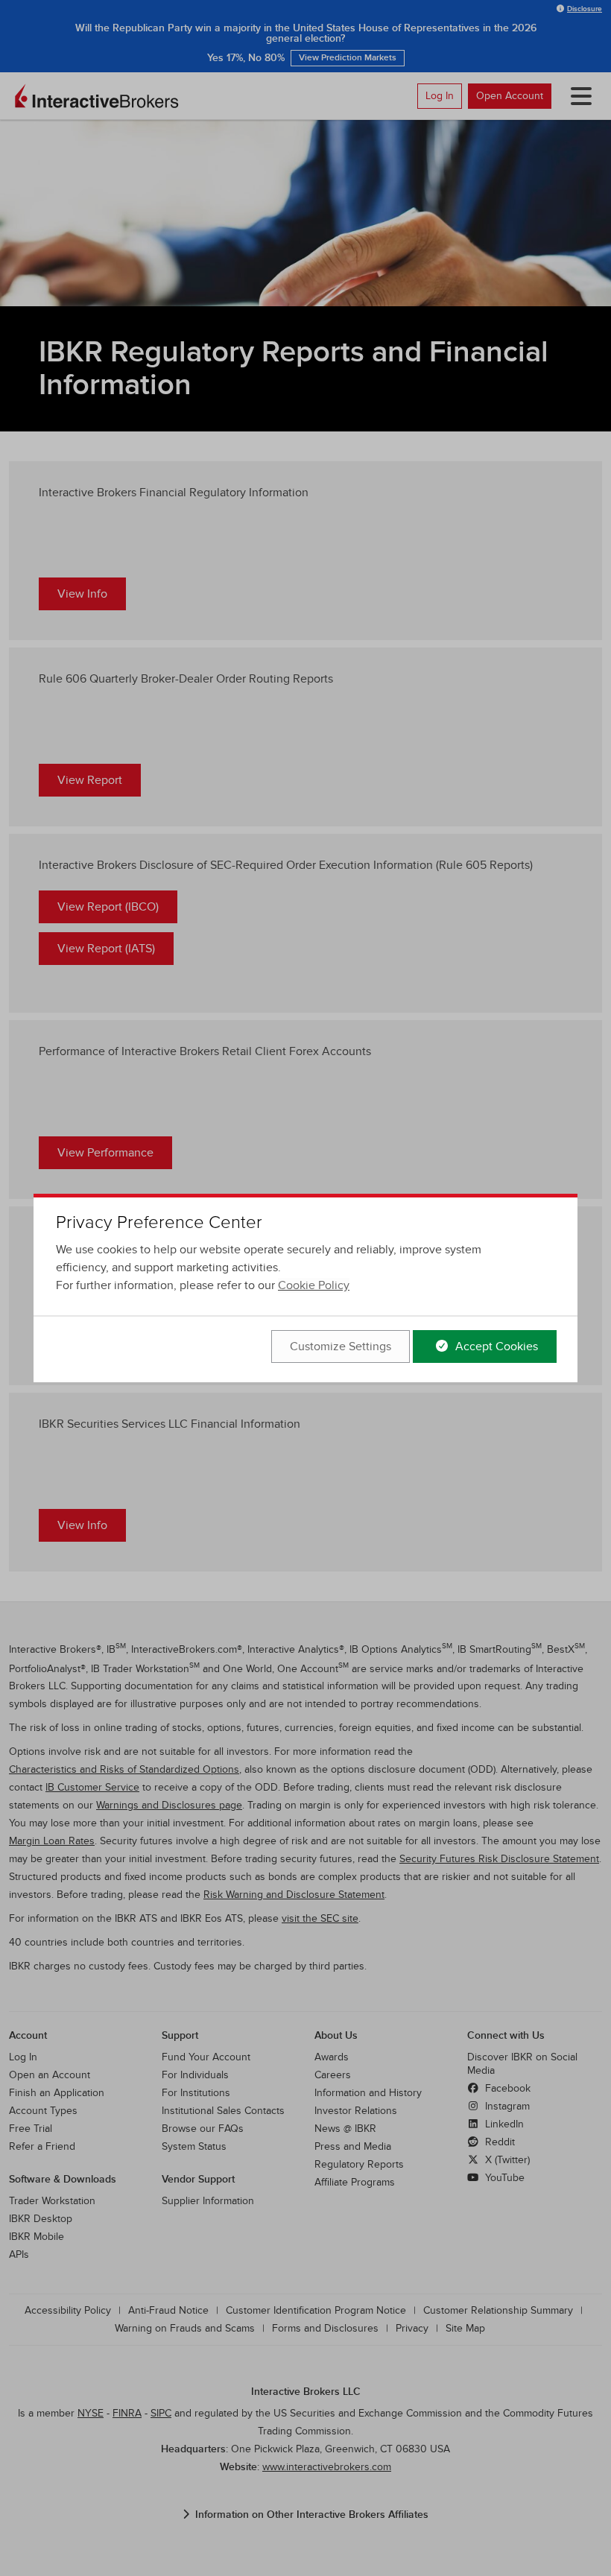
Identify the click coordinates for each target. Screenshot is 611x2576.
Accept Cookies (495, 1346)
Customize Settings (341, 1346)
